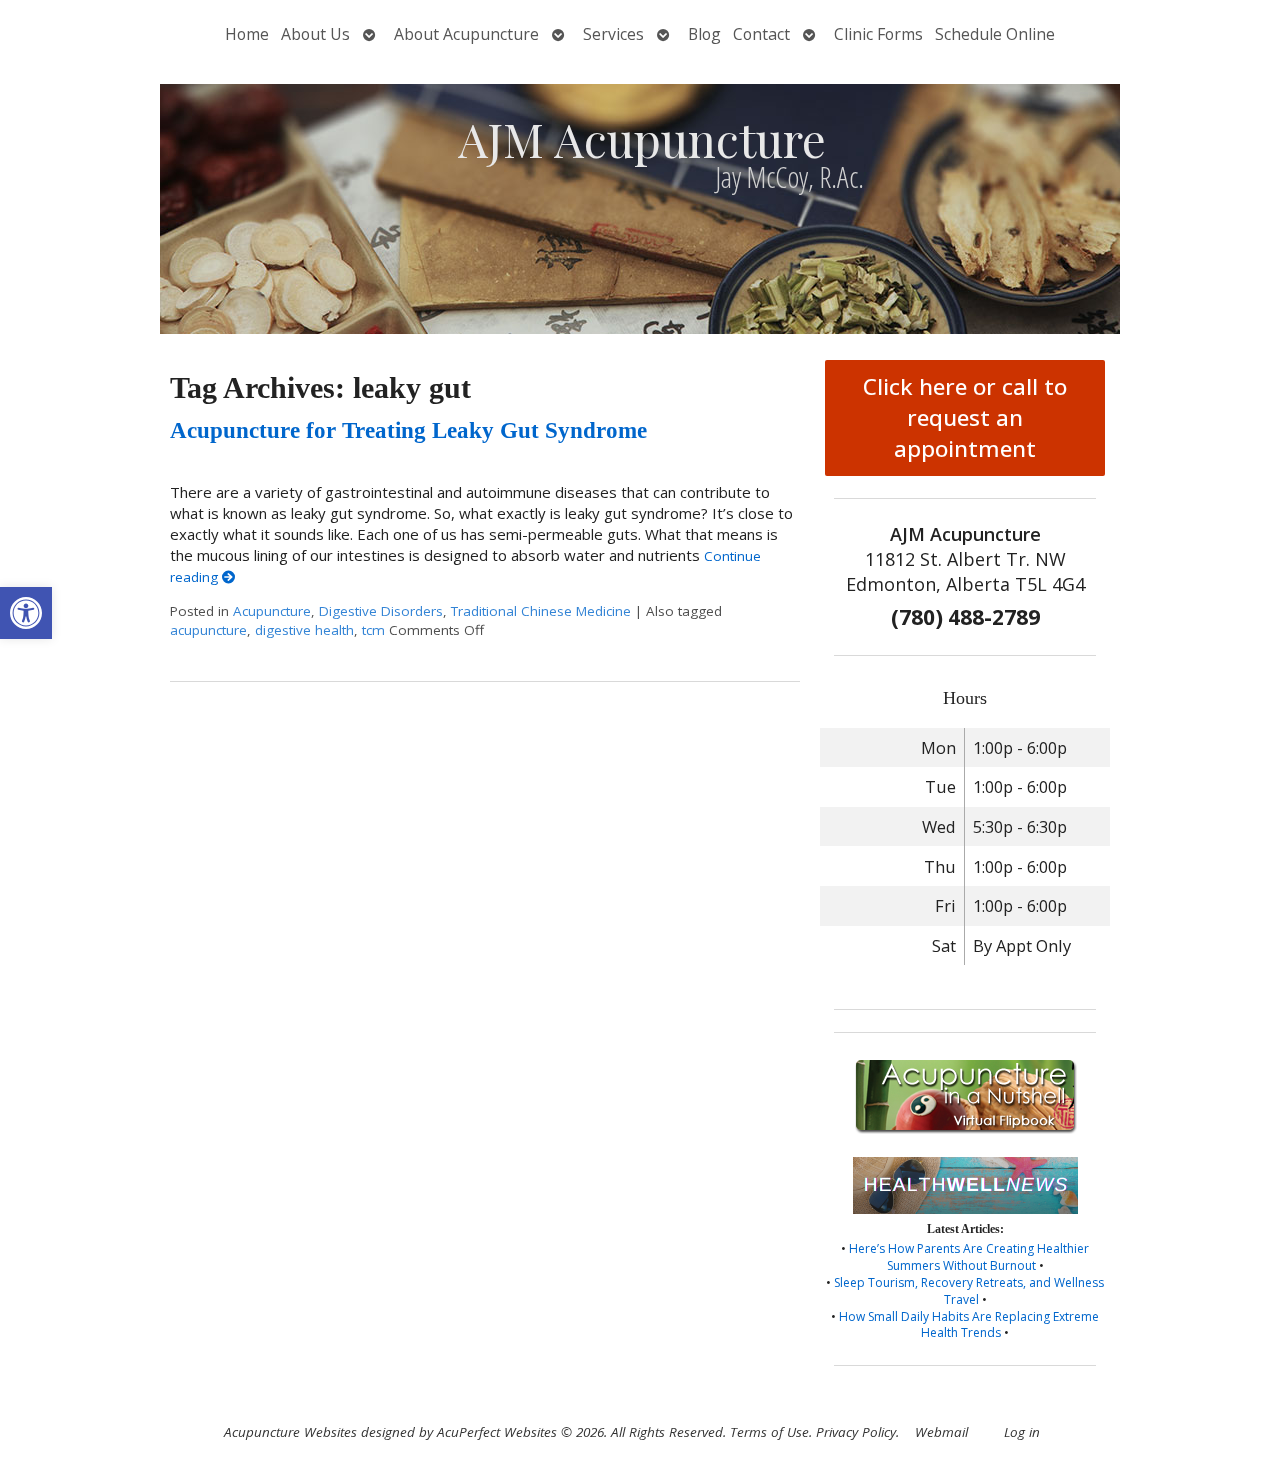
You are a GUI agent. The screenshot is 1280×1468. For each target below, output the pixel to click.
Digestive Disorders (381, 611)
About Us (315, 34)
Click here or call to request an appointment (965, 417)
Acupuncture (272, 611)
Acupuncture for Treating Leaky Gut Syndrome (408, 430)
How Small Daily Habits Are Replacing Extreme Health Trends (969, 1325)
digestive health (304, 630)
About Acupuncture (466, 34)
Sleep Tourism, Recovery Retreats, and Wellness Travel (969, 1291)
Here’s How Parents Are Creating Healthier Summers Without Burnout (969, 1257)
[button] (26, 613)
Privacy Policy (856, 1432)
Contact (761, 34)
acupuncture (208, 630)
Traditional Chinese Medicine (541, 611)
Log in (1022, 1432)
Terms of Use (769, 1432)
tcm (373, 630)
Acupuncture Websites (290, 1432)
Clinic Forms (878, 34)
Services (613, 34)
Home (247, 34)
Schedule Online (995, 34)
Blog (704, 34)
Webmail (941, 1432)
